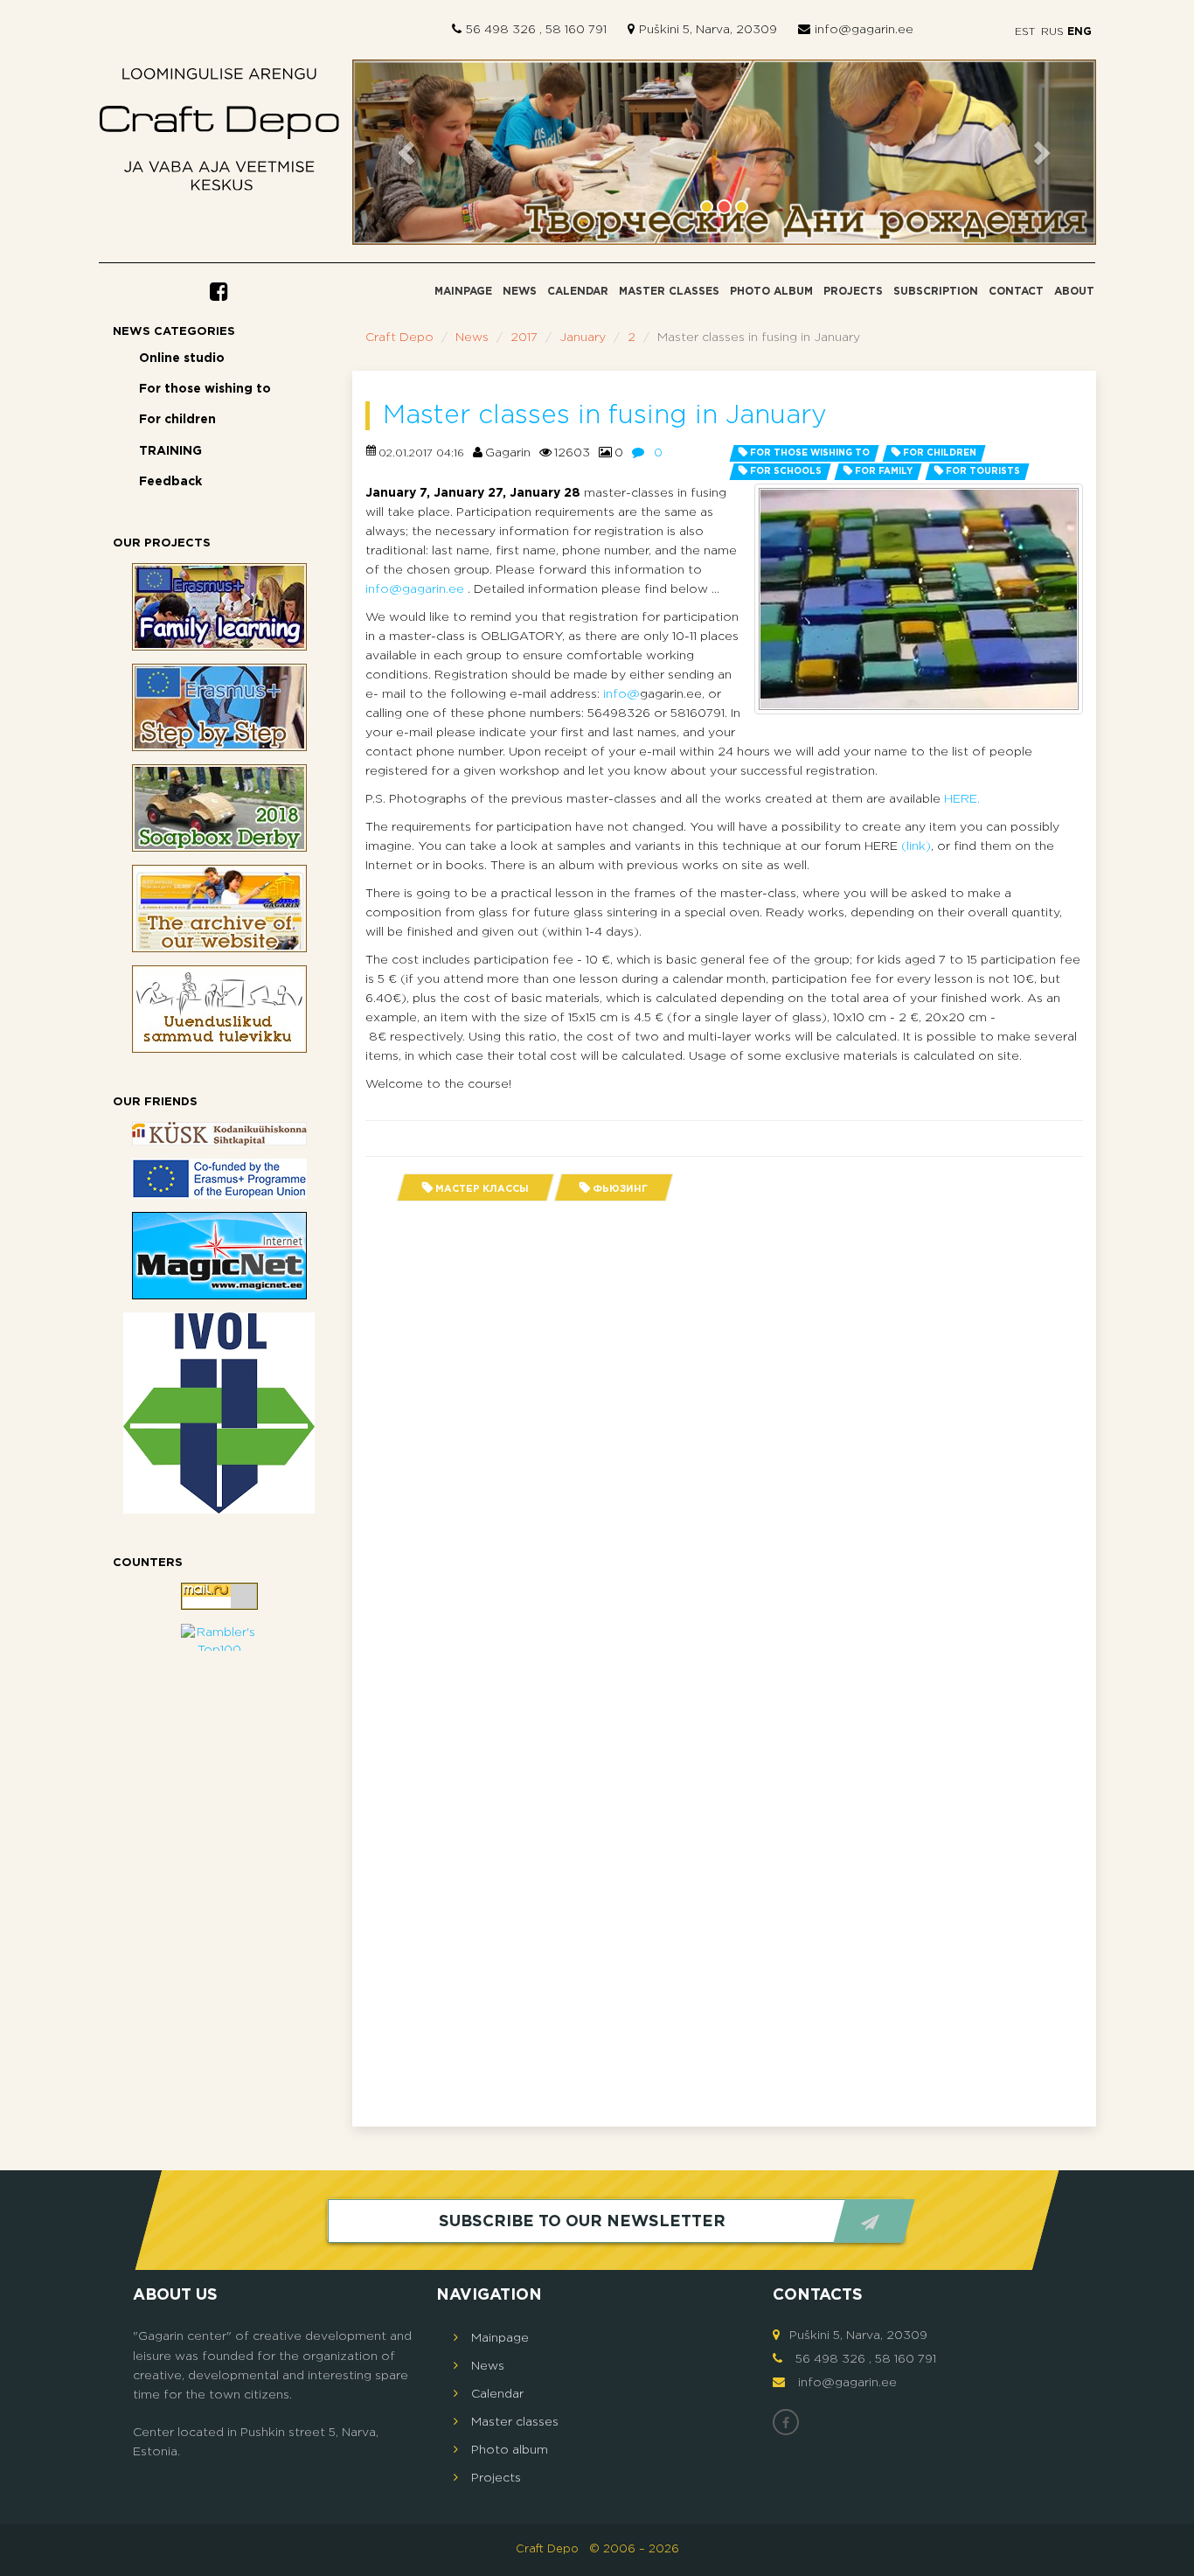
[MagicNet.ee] (219, 1256)
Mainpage (463, 292)
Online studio (182, 359)
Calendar (578, 292)
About (1074, 292)
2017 (524, 338)
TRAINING (170, 451)
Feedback (170, 482)
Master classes (669, 292)
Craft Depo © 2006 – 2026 (597, 2549)
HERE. (962, 799)
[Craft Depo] (219, 134)
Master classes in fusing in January (605, 416)
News (520, 292)
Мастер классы (482, 1189)
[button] (408, 153)
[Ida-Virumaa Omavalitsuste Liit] (219, 1413)
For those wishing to (205, 389)
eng (1078, 32)
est (1025, 32)
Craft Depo (399, 338)
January (583, 338)
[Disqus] (724, 1437)
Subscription (936, 292)
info (615, 694)
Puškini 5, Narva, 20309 (708, 30)
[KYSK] (219, 1134)
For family (884, 472)
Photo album (771, 292)
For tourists (983, 472)
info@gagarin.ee (864, 30)
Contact (1016, 292)
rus (1052, 32)
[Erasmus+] (219, 1179)
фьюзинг (620, 1189)
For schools (786, 472)
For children (177, 420)
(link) (914, 846)
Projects (853, 292)
